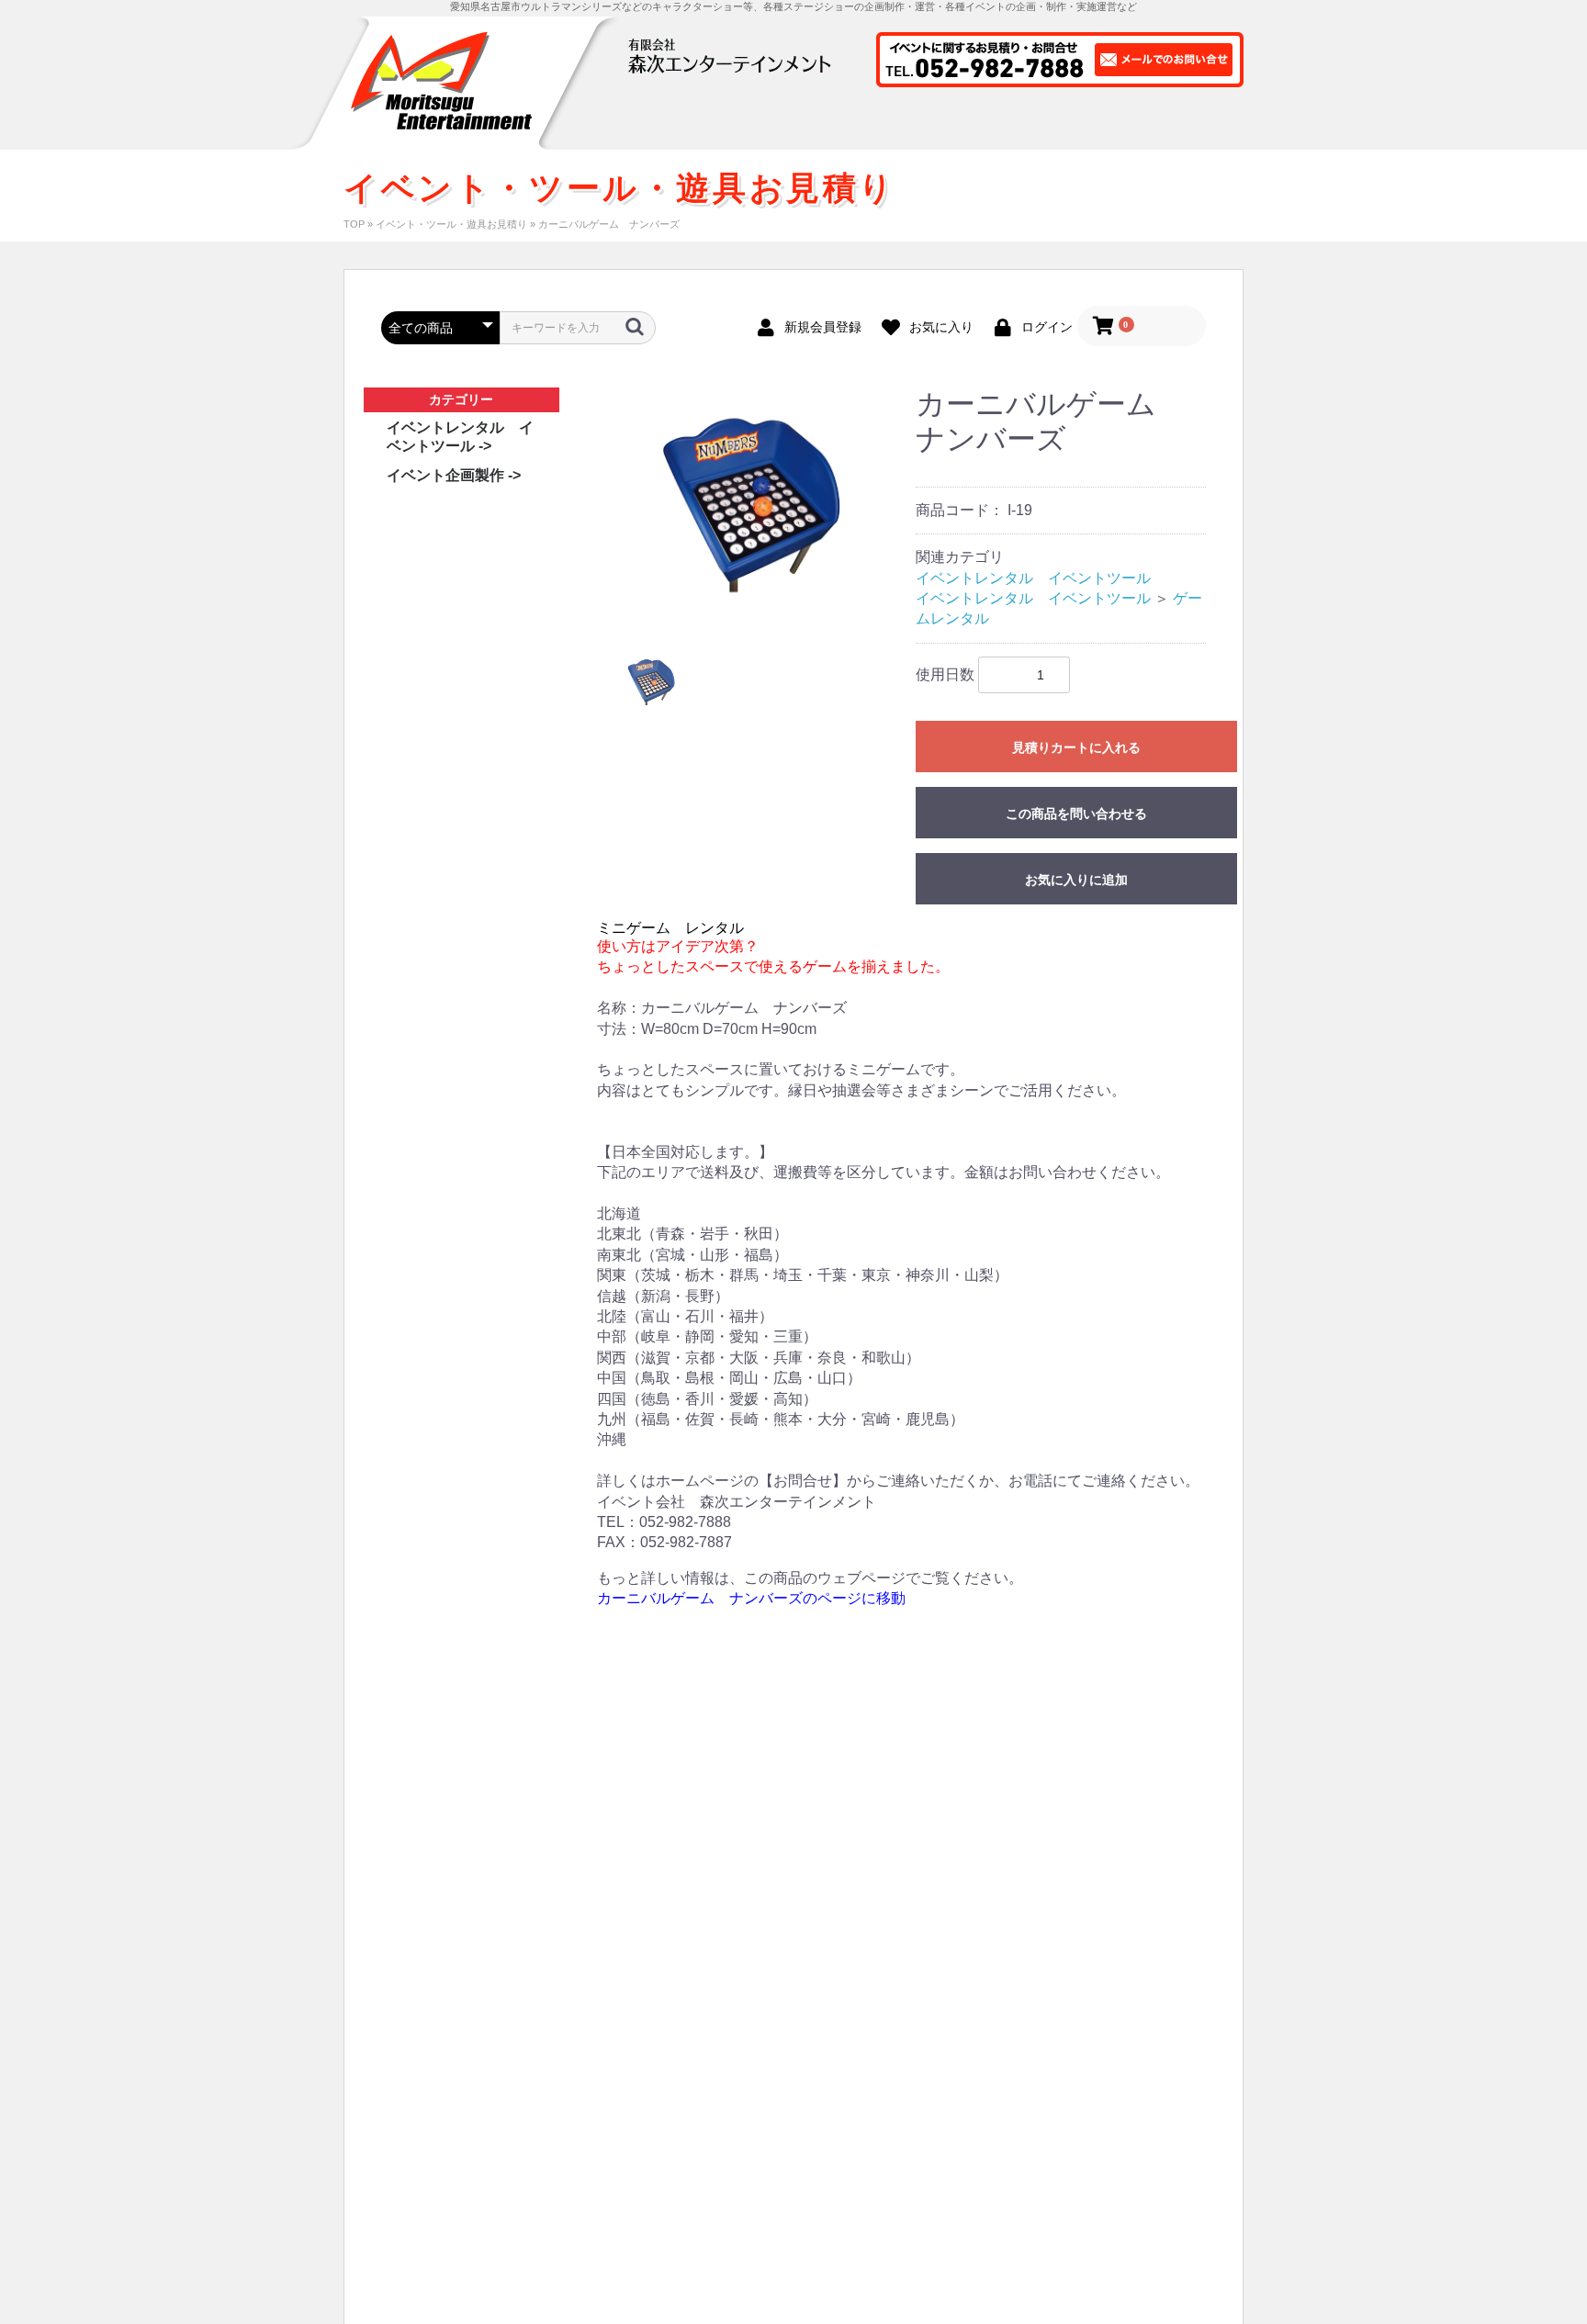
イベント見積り (952, 127)
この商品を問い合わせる (1076, 814)
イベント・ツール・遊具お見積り (451, 224)
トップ (632, 127)
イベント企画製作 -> (454, 475)
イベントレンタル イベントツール (1033, 578)
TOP (354, 224)
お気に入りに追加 (1076, 880)
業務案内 (712, 127)
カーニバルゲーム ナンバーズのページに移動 (751, 1598)
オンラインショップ (825, 127)
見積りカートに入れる (1076, 747)
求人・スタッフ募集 (1170, 127)
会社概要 (1053, 127)
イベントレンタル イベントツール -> (460, 437)
